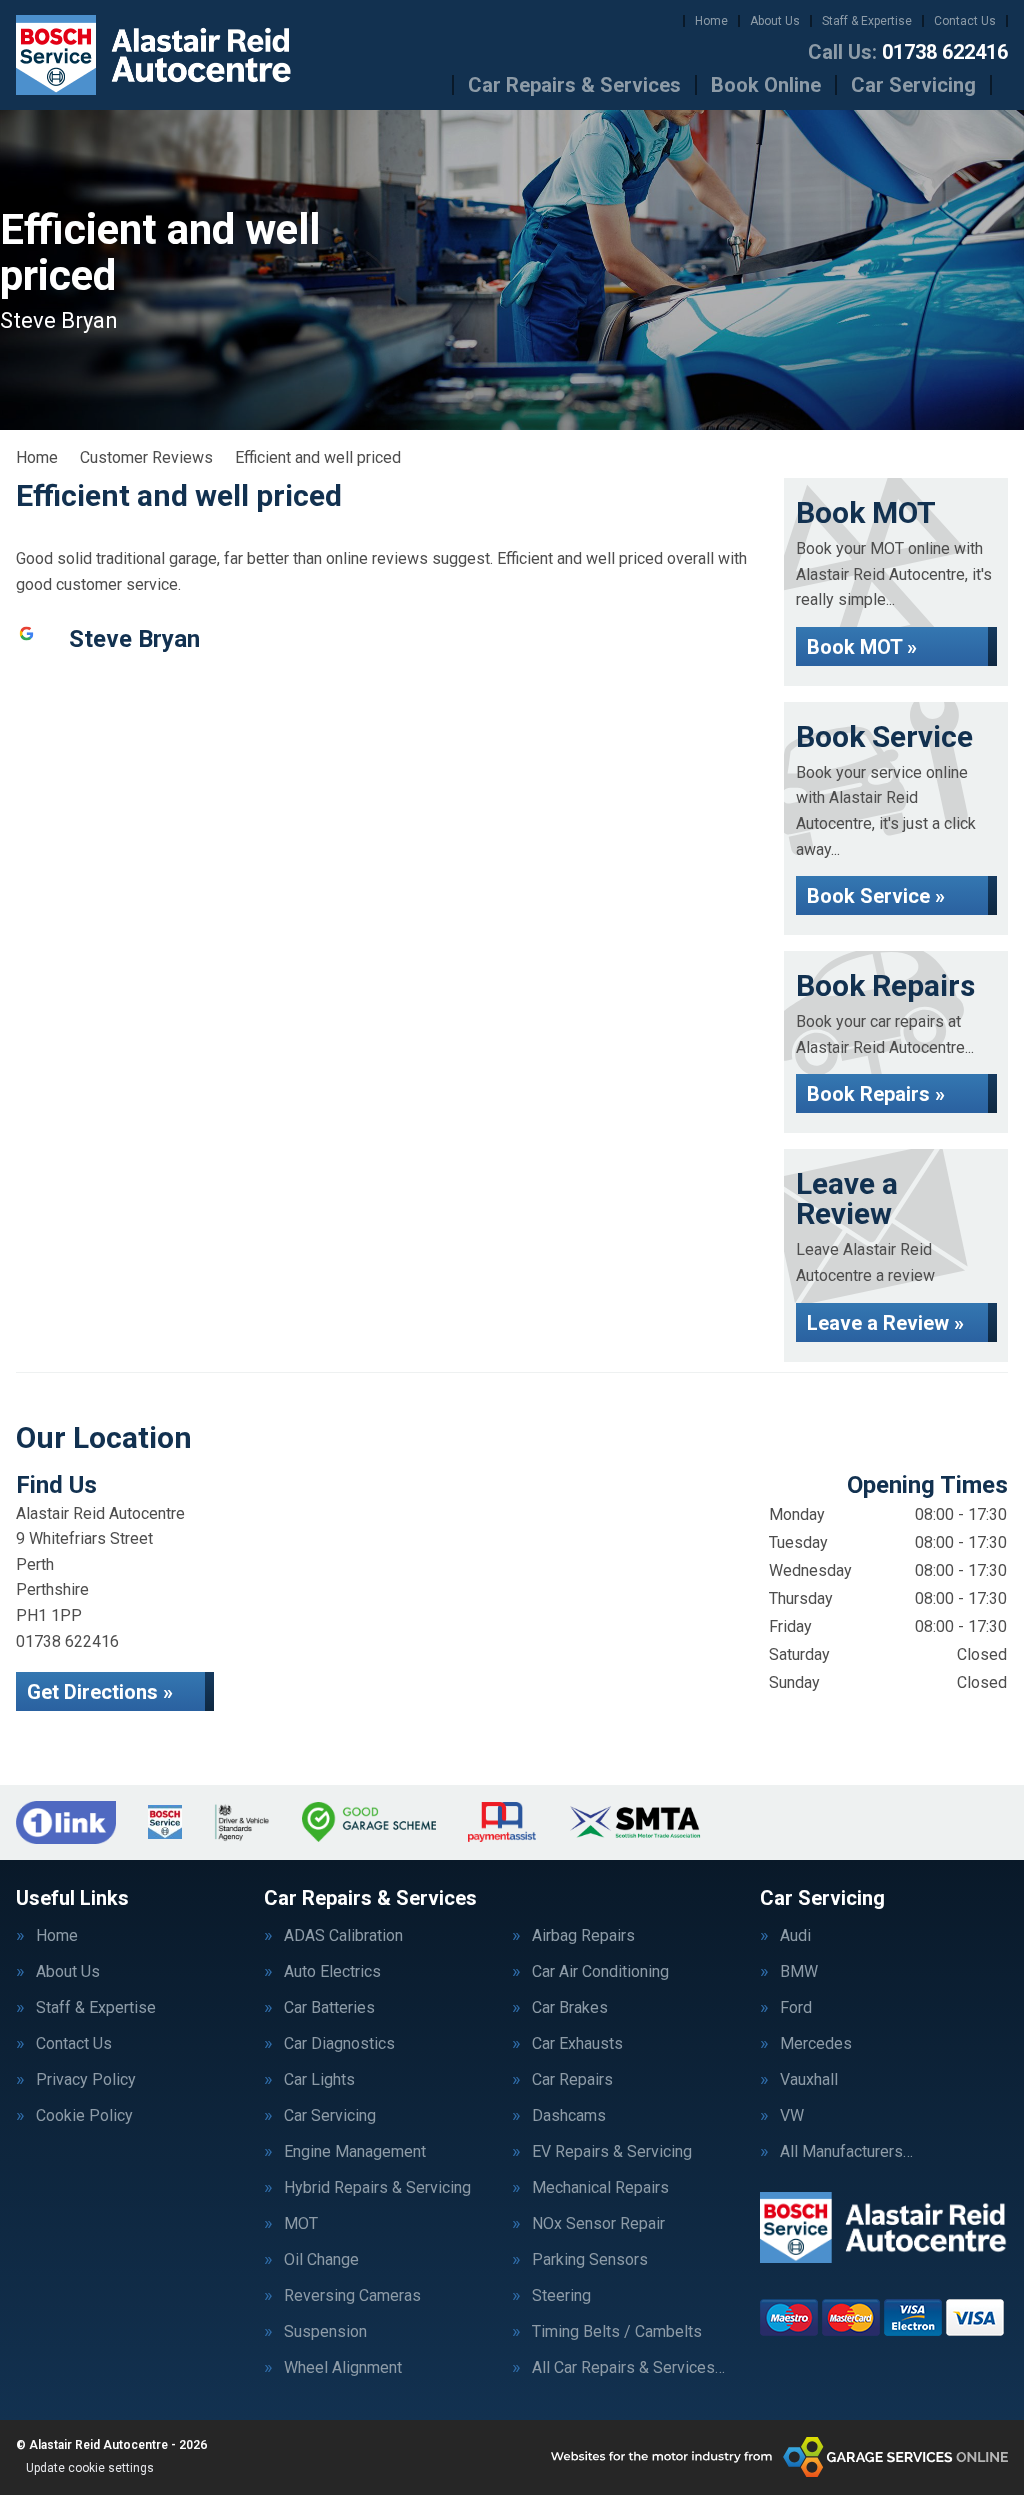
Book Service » (876, 896)
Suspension (325, 2332)
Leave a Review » (885, 1323)
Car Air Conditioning (600, 1972)
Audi (795, 1936)
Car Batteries (329, 2008)
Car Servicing (913, 85)
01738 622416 (908, 52)
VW (792, 2116)
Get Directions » (100, 1692)
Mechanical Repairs (600, 2188)
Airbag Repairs (583, 1936)
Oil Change (321, 2260)
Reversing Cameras (352, 2296)
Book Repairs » (876, 1094)
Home (711, 21)
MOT (301, 2224)
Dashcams (569, 2116)
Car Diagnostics (339, 2044)
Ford (796, 2008)
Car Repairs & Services (574, 85)
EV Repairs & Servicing (612, 2152)
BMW (799, 1972)
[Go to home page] (154, 55)
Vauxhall (809, 2080)
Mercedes (816, 2044)
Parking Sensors (590, 2260)
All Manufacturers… (846, 2152)
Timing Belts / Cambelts (617, 2332)
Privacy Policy (86, 2080)
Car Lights (319, 2080)
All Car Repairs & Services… (628, 2368)
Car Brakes (570, 2008)
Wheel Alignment (343, 2368)
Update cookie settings (90, 2468)
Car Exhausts (577, 2044)
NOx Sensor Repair (598, 2224)
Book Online (766, 85)
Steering (561, 2296)
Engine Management (355, 2152)
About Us (775, 21)
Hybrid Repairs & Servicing (377, 2188)
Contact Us (965, 21)
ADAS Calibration (343, 1936)
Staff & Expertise (867, 21)
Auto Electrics (332, 1972)
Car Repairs (572, 2080)
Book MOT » (862, 647)
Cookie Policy (84, 2116)
